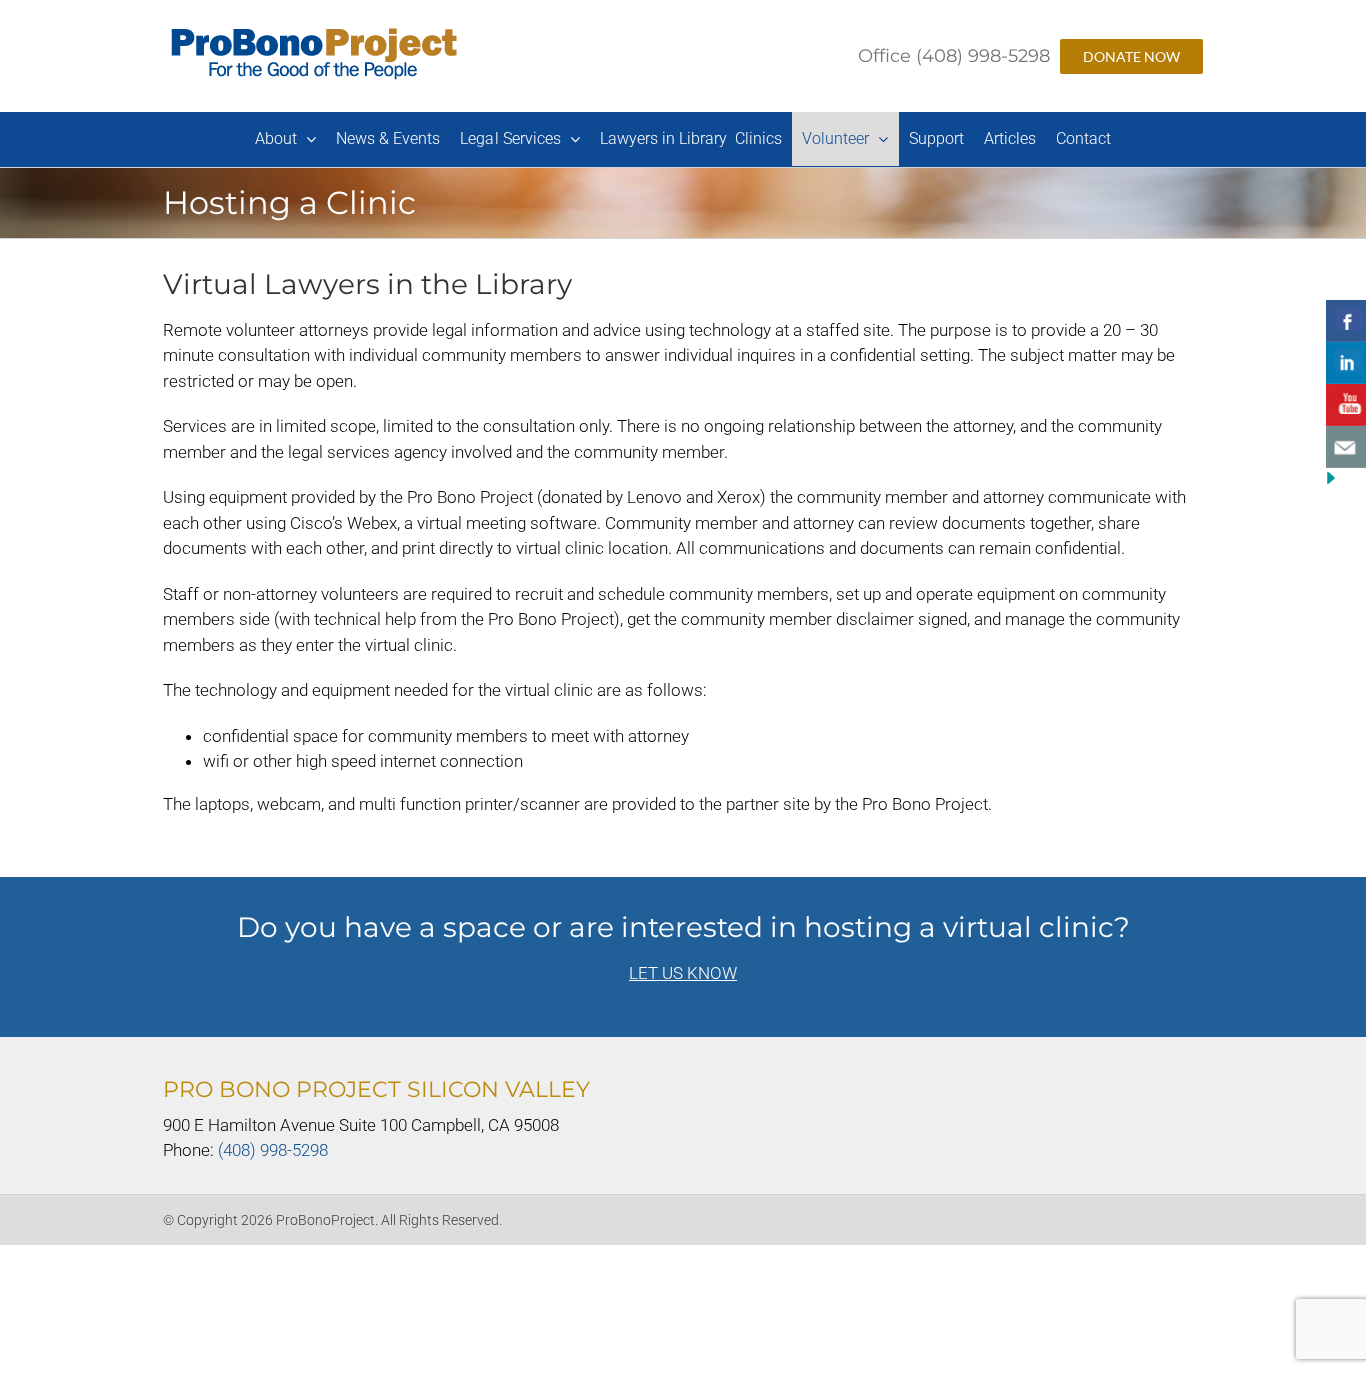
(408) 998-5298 (273, 1150)
